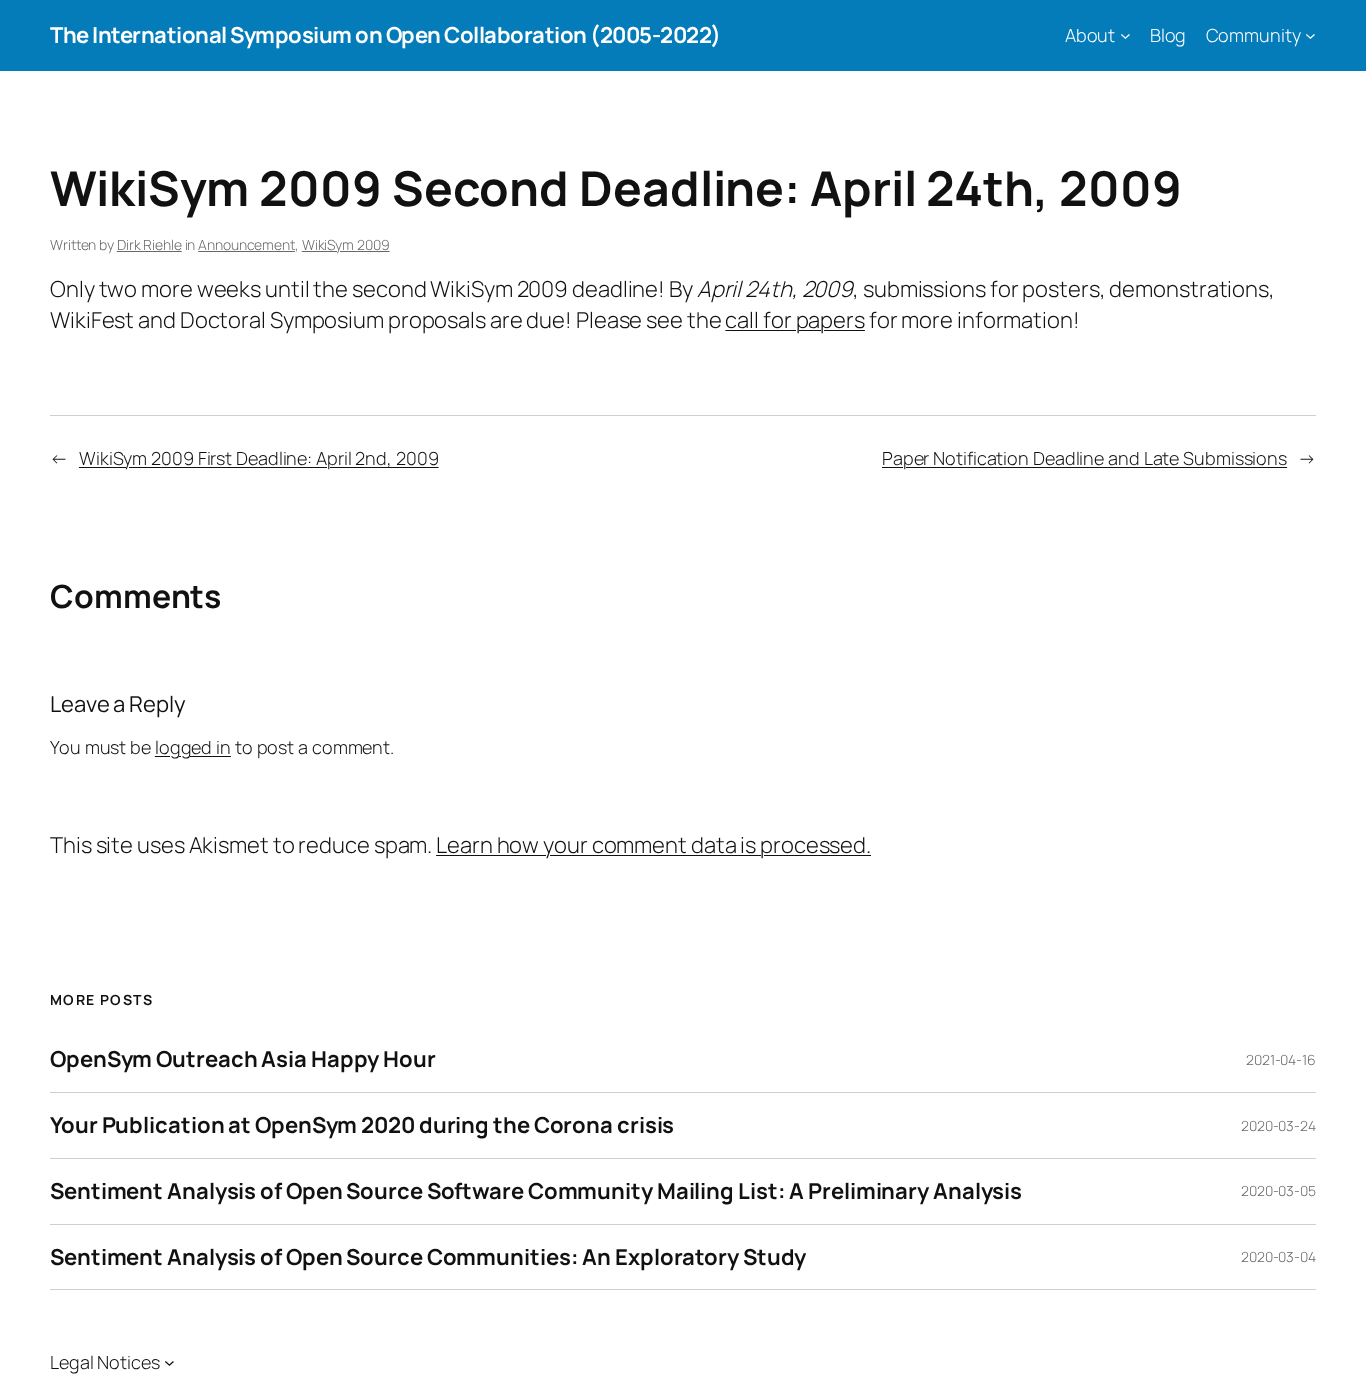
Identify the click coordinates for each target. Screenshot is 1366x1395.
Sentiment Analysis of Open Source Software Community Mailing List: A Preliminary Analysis (536, 1191)
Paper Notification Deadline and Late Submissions (1084, 458)
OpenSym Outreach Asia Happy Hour (243, 1059)
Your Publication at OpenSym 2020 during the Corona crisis (362, 1125)
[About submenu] (1125, 35)
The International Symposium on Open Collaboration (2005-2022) (385, 35)
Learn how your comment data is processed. (653, 845)
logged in (193, 747)
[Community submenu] (1310, 35)
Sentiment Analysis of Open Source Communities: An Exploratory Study (428, 1257)
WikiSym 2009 (346, 244)
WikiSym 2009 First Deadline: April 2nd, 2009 (259, 458)
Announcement (246, 244)
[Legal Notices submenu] (169, 1362)
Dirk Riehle (149, 244)
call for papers (795, 320)
